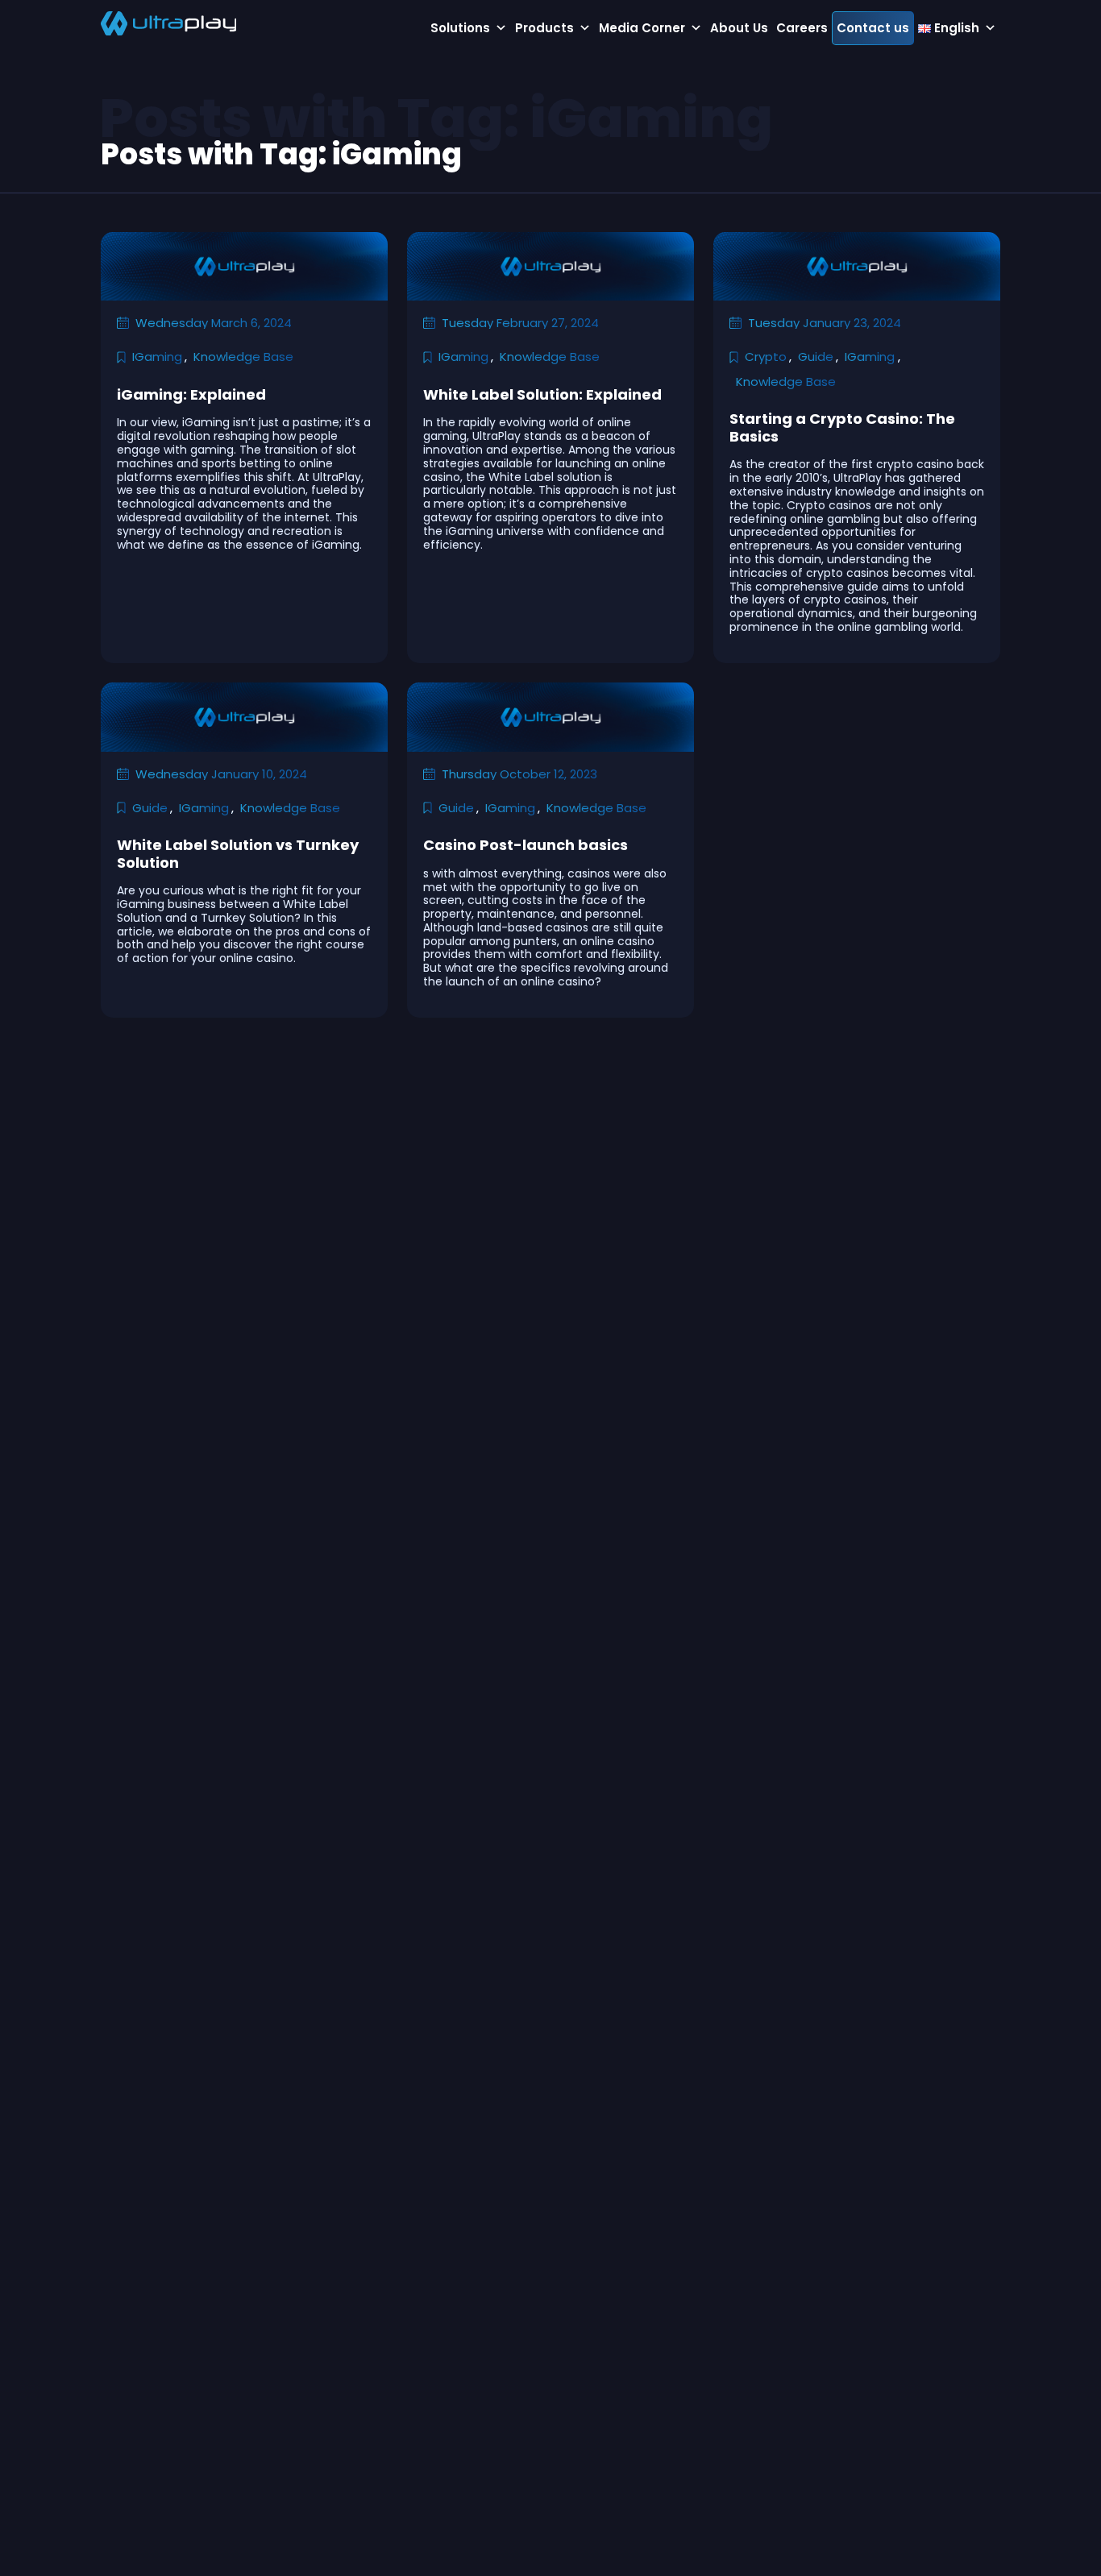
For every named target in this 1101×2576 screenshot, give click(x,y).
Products (544, 28)
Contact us (873, 28)
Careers (802, 28)
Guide (816, 357)
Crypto (766, 357)
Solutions (460, 28)
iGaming (157, 357)
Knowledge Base (243, 357)
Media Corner (642, 28)
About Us (739, 28)
